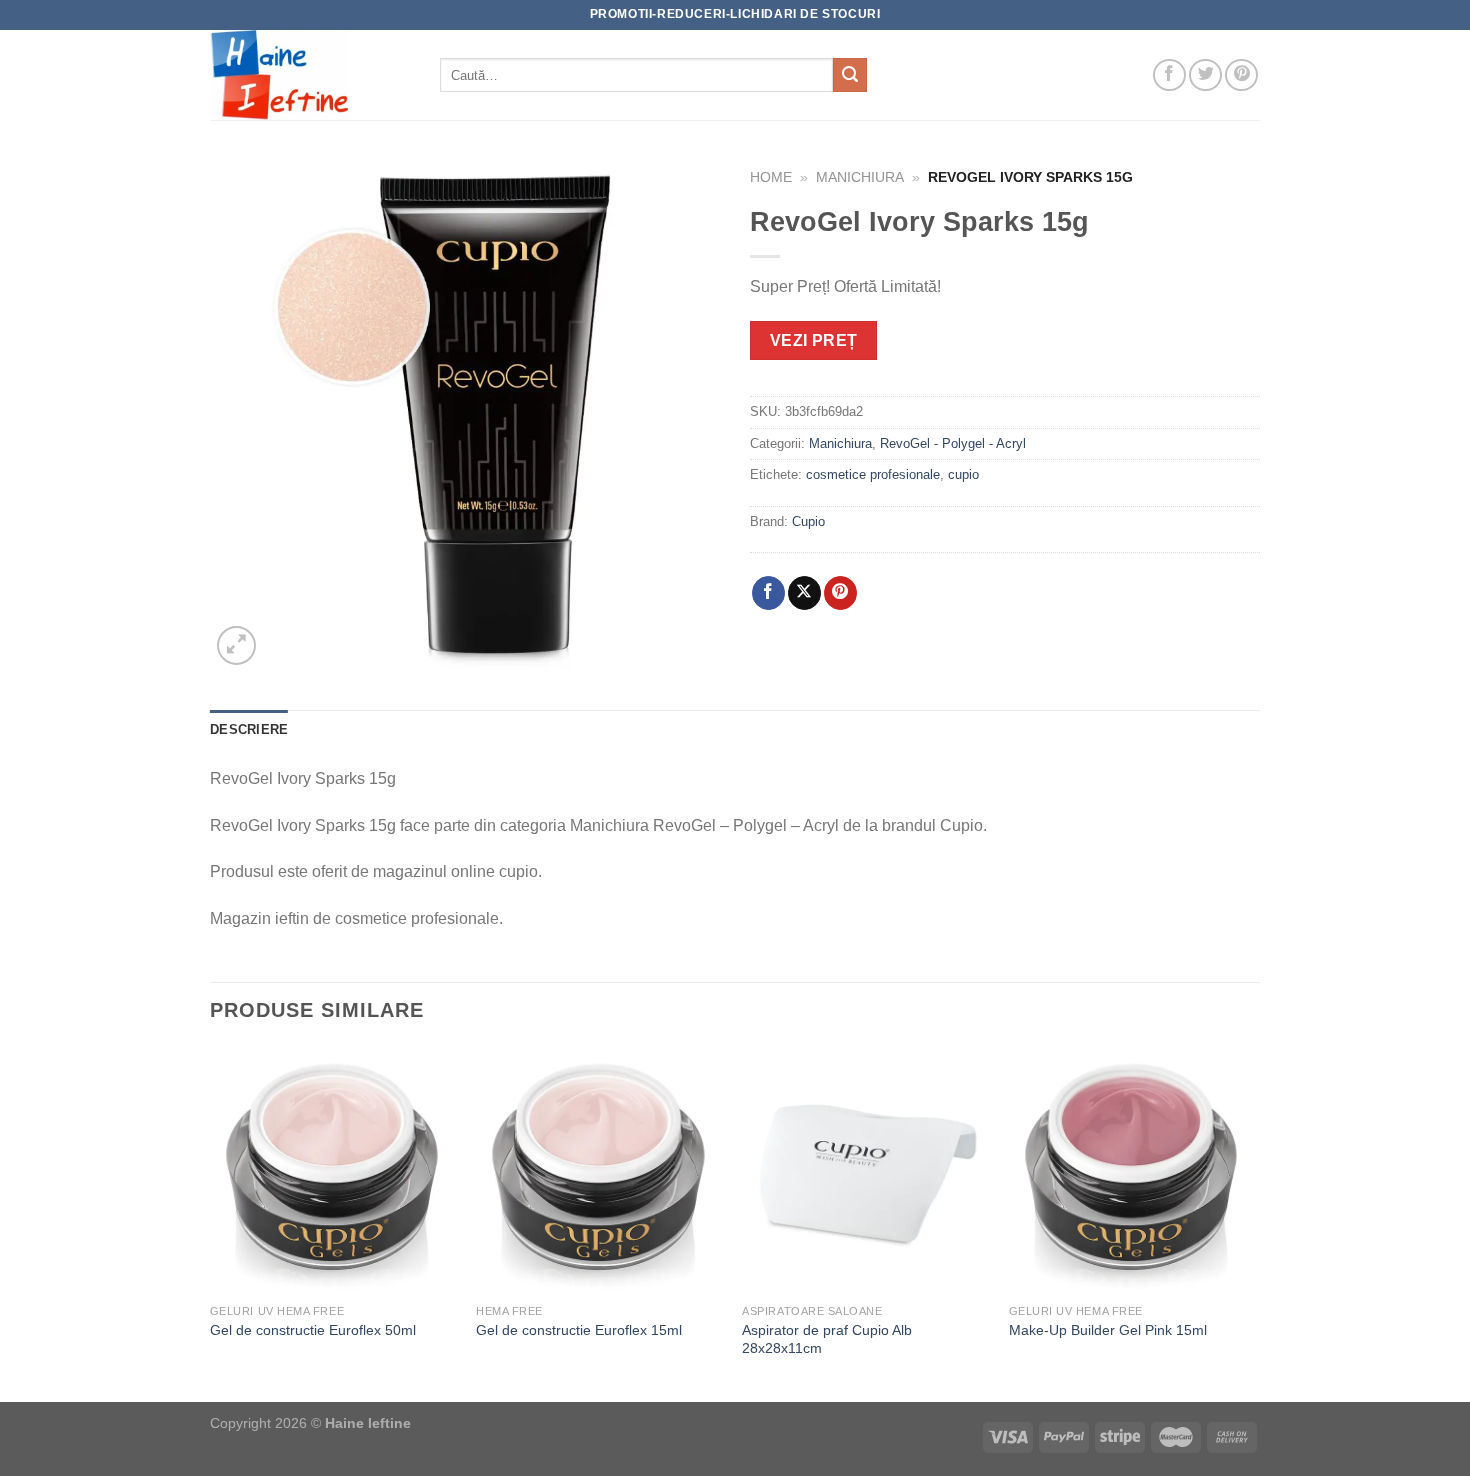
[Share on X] (804, 593)
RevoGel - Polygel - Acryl (953, 443)
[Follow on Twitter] (1205, 75)
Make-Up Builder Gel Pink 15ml (1108, 1330)
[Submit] (850, 75)
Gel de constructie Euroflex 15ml (579, 1330)
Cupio (808, 521)
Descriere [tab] (249, 729)
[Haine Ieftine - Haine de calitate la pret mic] (310, 75)
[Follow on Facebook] (1169, 75)
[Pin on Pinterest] (840, 593)
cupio (963, 474)
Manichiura (860, 177)
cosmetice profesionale (873, 474)
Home (771, 177)
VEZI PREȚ (814, 340)
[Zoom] (236, 645)
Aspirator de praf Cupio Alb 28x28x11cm (827, 1339)
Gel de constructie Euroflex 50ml (313, 1330)
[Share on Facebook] (768, 593)
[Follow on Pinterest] (1241, 75)
